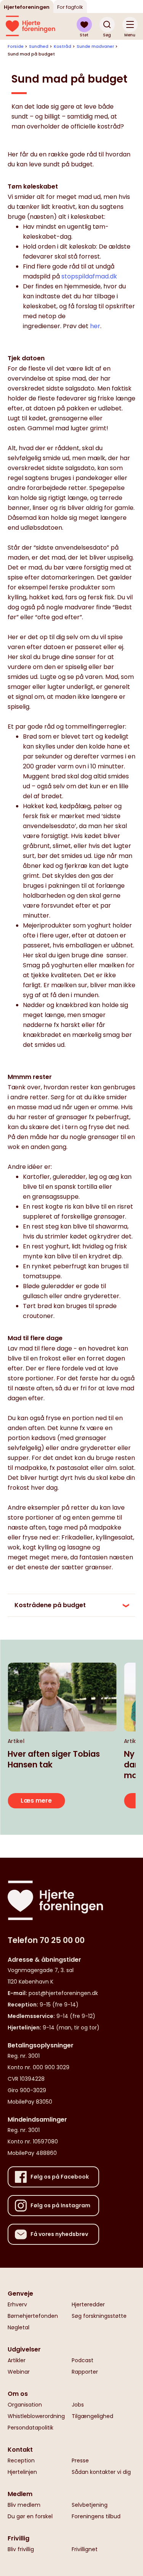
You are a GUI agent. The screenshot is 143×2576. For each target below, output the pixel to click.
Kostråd (63, 46)
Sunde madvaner (95, 46)
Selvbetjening (90, 2505)
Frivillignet (85, 2549)
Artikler (17, 2360)
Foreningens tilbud (96, 2516)
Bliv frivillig (21, 2549)
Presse (80, 2460)
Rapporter (85, 2372)
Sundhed (39, 46)
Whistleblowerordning (36, 2416)
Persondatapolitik (31, 2428)
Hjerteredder (88, 2304)
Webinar (19, 2372)
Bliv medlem (24, 2505)
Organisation (25, 2405)
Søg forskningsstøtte (99, 2316)
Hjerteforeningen (27, 7)
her (95, 326)
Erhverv (17, 2304)
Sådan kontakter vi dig (101, 2472)
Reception (21, 2460)
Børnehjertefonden (33, 2316)
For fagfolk (70, 7)
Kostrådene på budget (50, 1605)
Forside (16, 46)
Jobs (78, 2405)
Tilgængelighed (92, 2416)
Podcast (83, 2360)
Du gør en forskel (30, 2516)
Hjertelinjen (22, 2472)
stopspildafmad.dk (89, 276)
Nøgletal (18, 2327)
